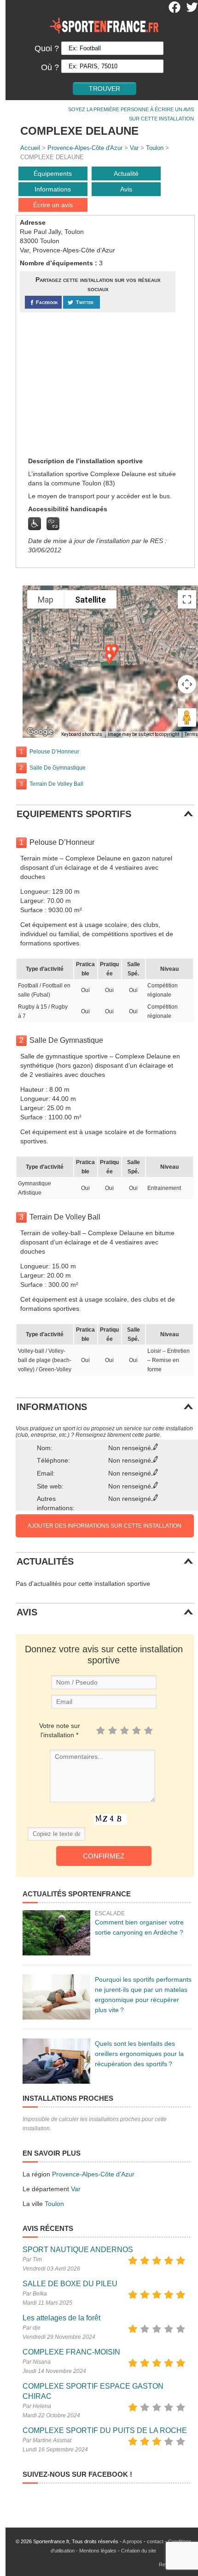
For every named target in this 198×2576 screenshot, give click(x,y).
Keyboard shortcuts (82, 734)
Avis (126, 189)
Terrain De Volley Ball (56, 784)
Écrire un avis (53, 205)
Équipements (53, 173)
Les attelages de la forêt (61, 2318)
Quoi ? (47, 48)
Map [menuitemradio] (46, 600)
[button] (110, 658)
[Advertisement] (89, 384)
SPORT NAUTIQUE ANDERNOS (78, 2250)
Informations (53, 189)
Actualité (126, 173)
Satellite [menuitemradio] (90, 600)
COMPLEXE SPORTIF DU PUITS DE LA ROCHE (105, 2430)
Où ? (50, 67)
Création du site (139, 2551)
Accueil (30, 148)
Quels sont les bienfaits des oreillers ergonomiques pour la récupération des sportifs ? (139, 2054)
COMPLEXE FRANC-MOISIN (71, 2352)
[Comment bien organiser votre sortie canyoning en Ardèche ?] (56, 1933)
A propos (132, 2541)
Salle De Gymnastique (58, 768)
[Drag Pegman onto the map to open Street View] (187, 717)
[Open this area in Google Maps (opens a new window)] (40, 732)
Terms (191, 734)
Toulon (155, 148)
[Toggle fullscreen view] (187, 599)
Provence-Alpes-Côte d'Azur (85, 148)
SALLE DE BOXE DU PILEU (70, 2284)
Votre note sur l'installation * (60, 1730)
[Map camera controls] (187, 684)
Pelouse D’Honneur (54, 752)
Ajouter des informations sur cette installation (105, 1526)
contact (155, 2541)
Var (134, 148)
